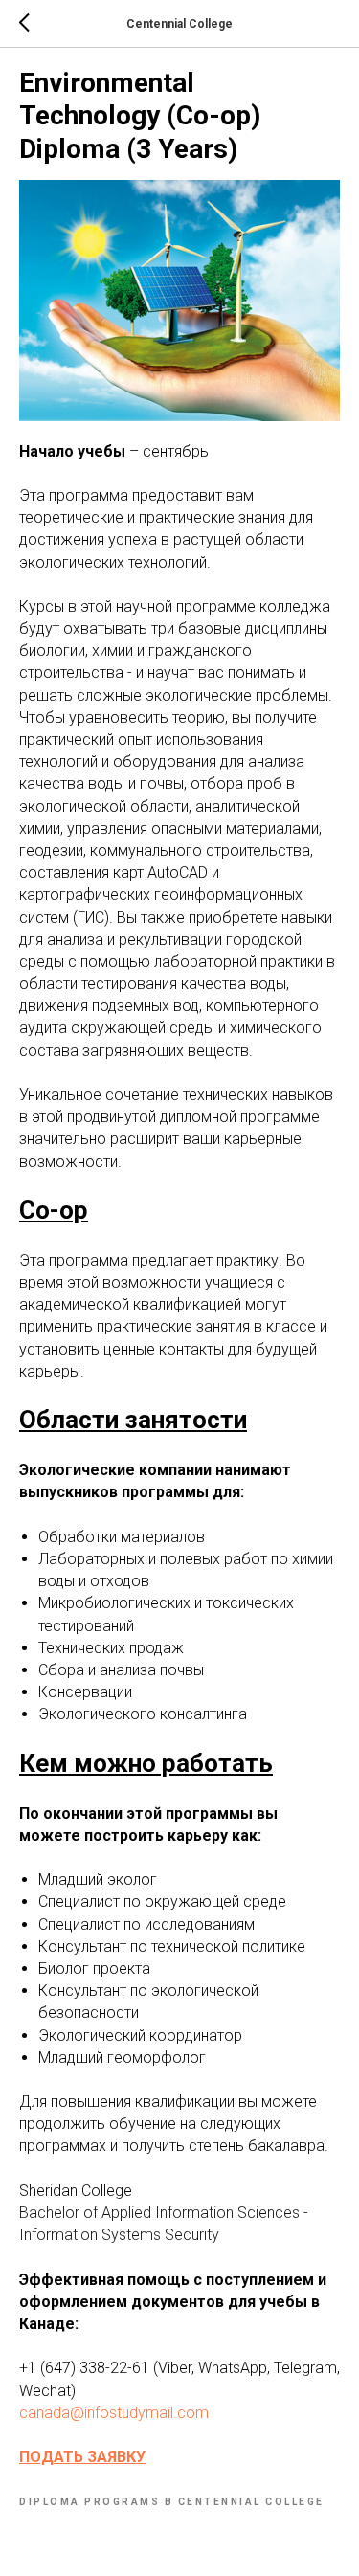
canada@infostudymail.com (114, 2413)
